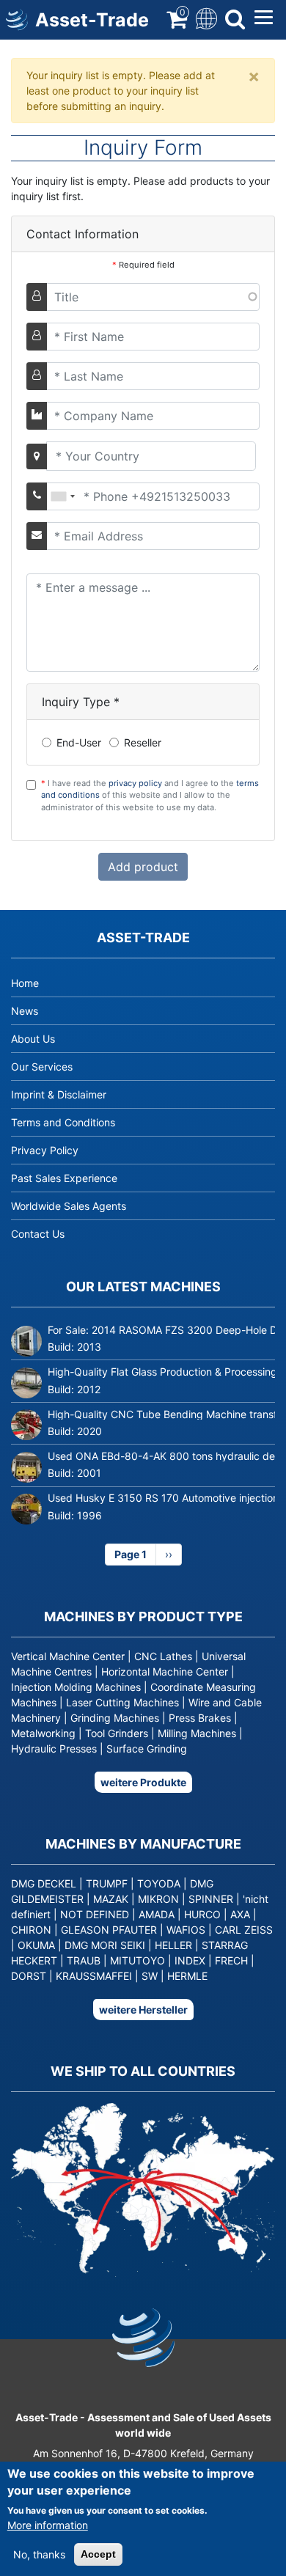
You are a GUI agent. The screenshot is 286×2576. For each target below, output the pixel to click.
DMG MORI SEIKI (105, 1945)
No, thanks (39, 2554)
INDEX (190, 1960)
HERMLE (187, 1976)
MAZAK (111, 1899)
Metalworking (43, 1733)
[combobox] (62, 496)
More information (48, 2525)
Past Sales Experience (64, 1178)
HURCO (202, 1914)
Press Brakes (200, 1718)
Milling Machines (197, 1733)
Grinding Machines (115, 1718)
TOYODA (159, 1883)
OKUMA (36, 1945)
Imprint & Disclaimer (59, 1094)
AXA (240, 1914)
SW (150, 1976)
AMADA (157, 1914)
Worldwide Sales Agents (69, 1206)
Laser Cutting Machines (122, 1702)
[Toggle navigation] (205, 17)
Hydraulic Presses (54, 1748)
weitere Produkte (143, 1782)
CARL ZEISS (244, 1930)
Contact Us (38, 1234)
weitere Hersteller (143, 2010)
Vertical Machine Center (68, 1656)
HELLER (173, 1945)
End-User (79, 742)
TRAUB (84, 1960)
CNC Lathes (163, 1656)
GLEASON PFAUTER (109, 1930)
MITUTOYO (137, 1960)
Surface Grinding (147, 1748)
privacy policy (135, 783)
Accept (98, 2554)
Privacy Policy (45, 1150)
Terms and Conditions (63, 1122)
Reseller (143, 742)
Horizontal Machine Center (165, 1672)
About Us (33, 1039)
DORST (29, 1976)
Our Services (42, 1067)
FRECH (231, 1960)
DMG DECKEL (44, 1883)
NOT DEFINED (95, 1914)
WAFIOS (186, 1930)
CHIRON (31, 1930)
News (25, 1011)
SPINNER (211, 1899)
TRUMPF (107, 1883)
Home (25, 983)
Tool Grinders (117, 1733)
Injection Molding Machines (76, 1687)
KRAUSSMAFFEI (94, 1976)
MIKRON (158, 1899)
